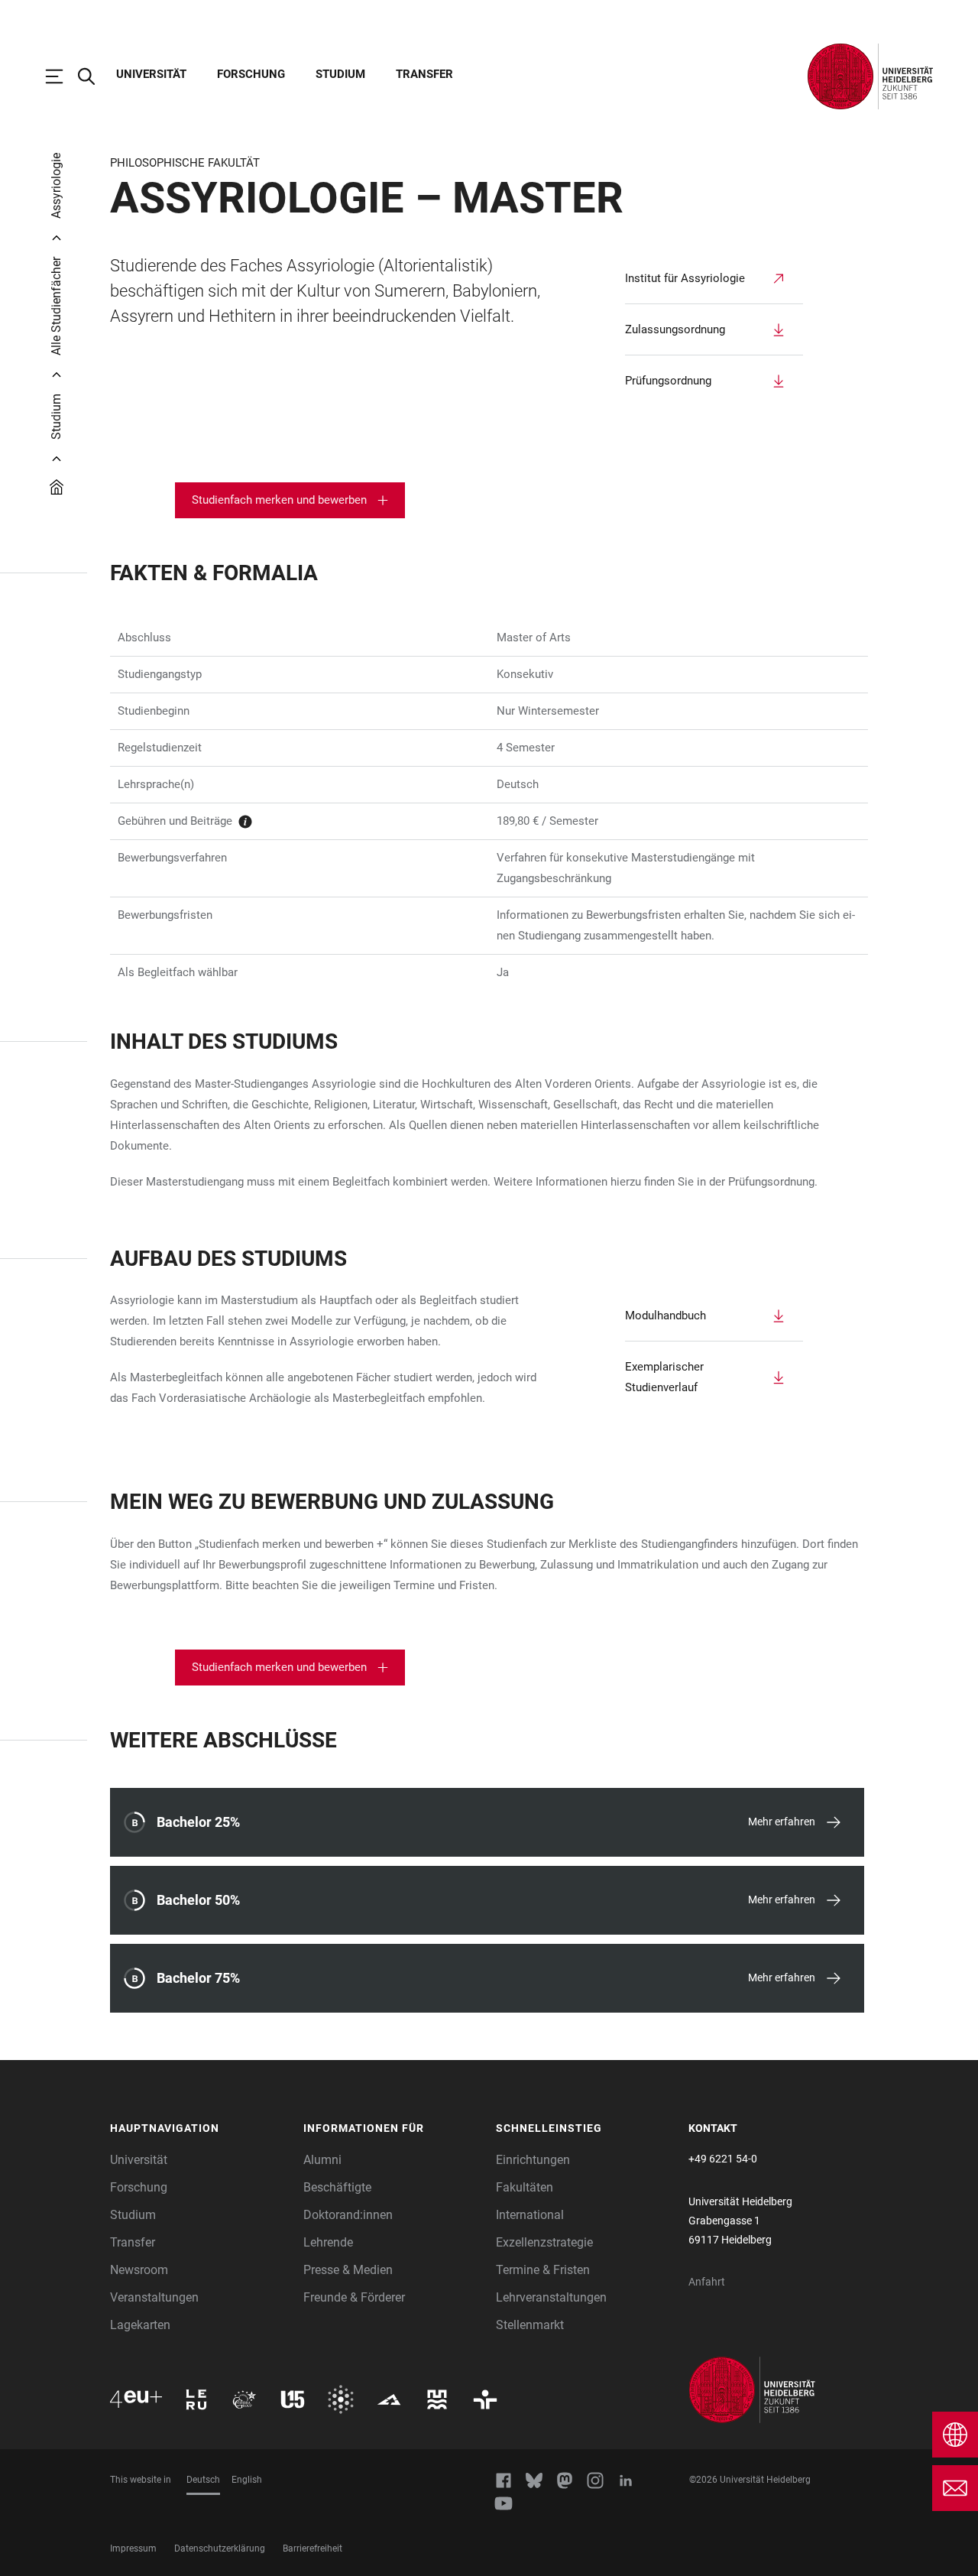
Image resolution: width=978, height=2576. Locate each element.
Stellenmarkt (530, 2325)
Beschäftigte (337, 2187)
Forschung (251, 74)
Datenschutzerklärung (220, 2548)
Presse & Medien (348, 2270)
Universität (151, 74)
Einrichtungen (533, 2160)
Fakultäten (525, 2187)
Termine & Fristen (543, 2270)
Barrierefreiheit (313, 2548)
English (247, 2480)
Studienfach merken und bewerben (279, 500)
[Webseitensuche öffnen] (94, 76)
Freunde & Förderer (354, 2297)
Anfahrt (707, 2282)
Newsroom (139, 2270)
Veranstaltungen (154, 2297)
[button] (199, 2129)
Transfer (424, 74)
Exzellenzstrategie (544, 2242)
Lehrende (328, 2242)
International (530, 2215)
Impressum (133, 2548)
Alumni (322, 2160)
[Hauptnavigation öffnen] (62, 76)
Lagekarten (140, 2325)
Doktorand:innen (348, 2215)
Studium (340, 74)
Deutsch (203, 2480)
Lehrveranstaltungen (551, 2297)
